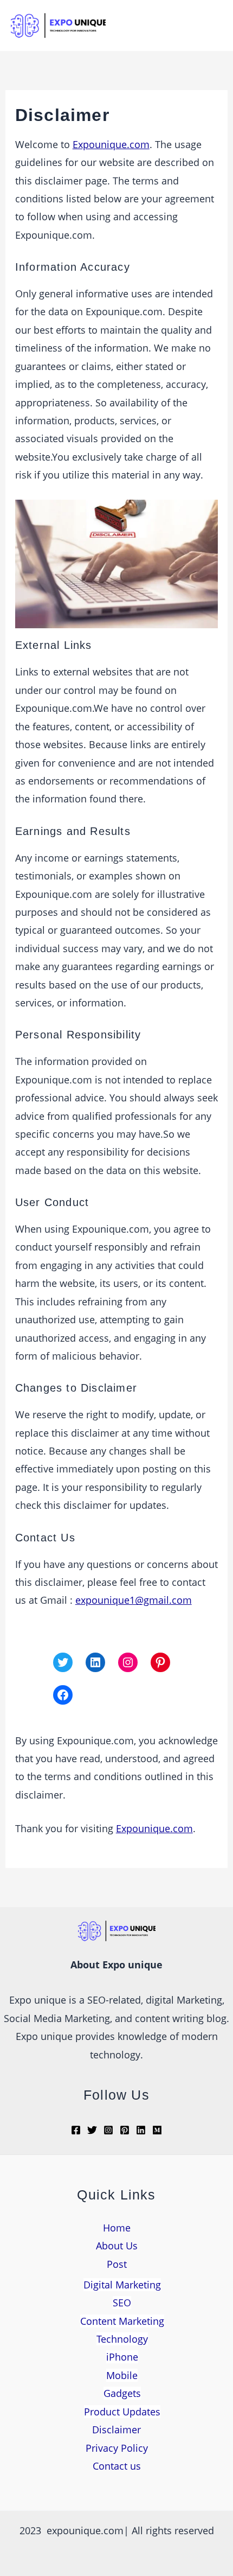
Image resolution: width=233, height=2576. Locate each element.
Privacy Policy (117, 2448)
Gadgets (122, 2393)
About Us (117, 2246)
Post (117, 2264)
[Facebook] (63, 1695)
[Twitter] (63, 1662)
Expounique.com (111, 144)
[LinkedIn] (95, 1662)
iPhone (122, 2357)
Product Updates (122, 2412)
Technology (122, 2339)
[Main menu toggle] (209, 26)
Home (117, 2228)
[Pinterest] (160, 1662)
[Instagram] (128, 1662)
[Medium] (157, 2130)
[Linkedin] (141, 2130)
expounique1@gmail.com (134, 1600)
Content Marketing (122, 2321)
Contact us (117, 2466)
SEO (122, 2303)
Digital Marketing (122, 2285)
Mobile (122, 2375)
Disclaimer (116, 2430)
